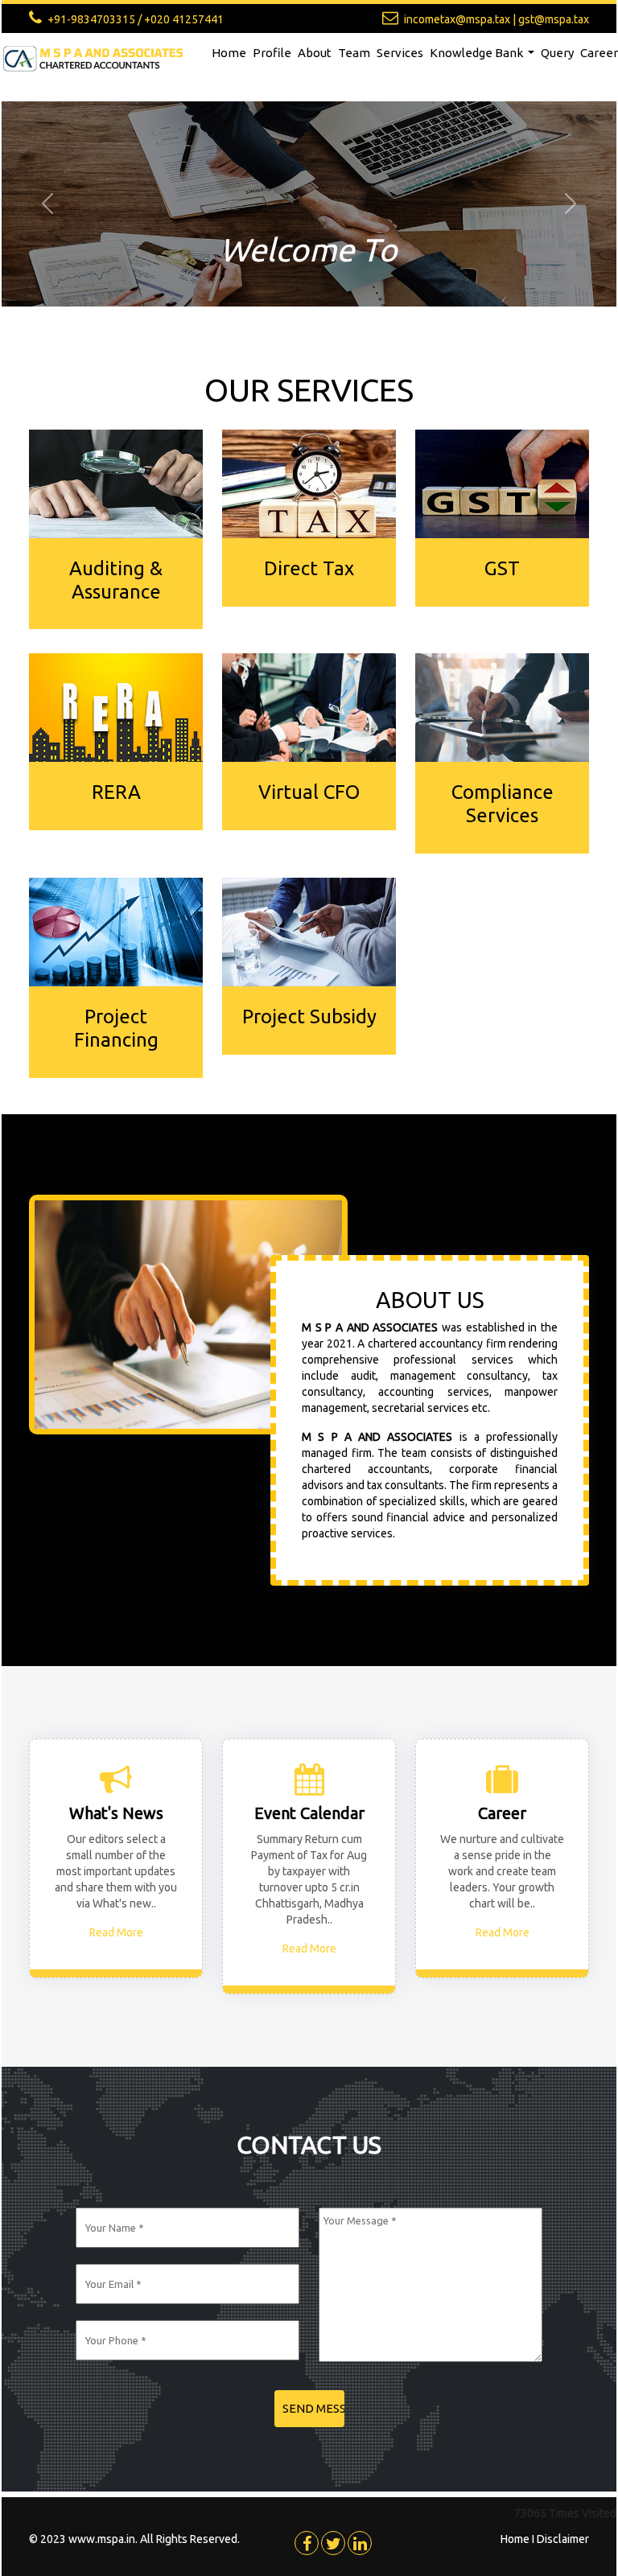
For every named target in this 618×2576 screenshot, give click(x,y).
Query (557, 53)
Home (229, 53)
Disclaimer (563, 2539)
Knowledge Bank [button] (478, 53)
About (315, 53)
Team (354, 53)
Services (400, 53)
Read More (116, 1932)
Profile (272, 53)
